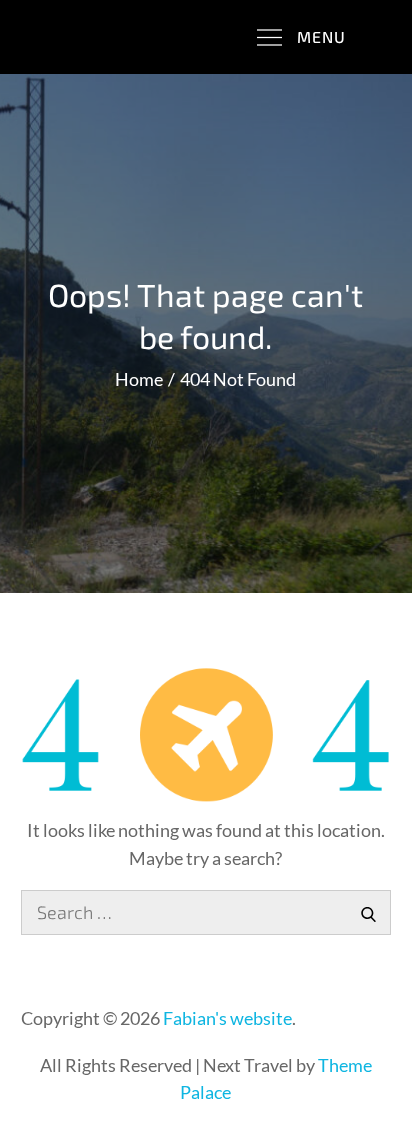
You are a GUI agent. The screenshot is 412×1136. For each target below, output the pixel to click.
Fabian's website (227, 1018)
